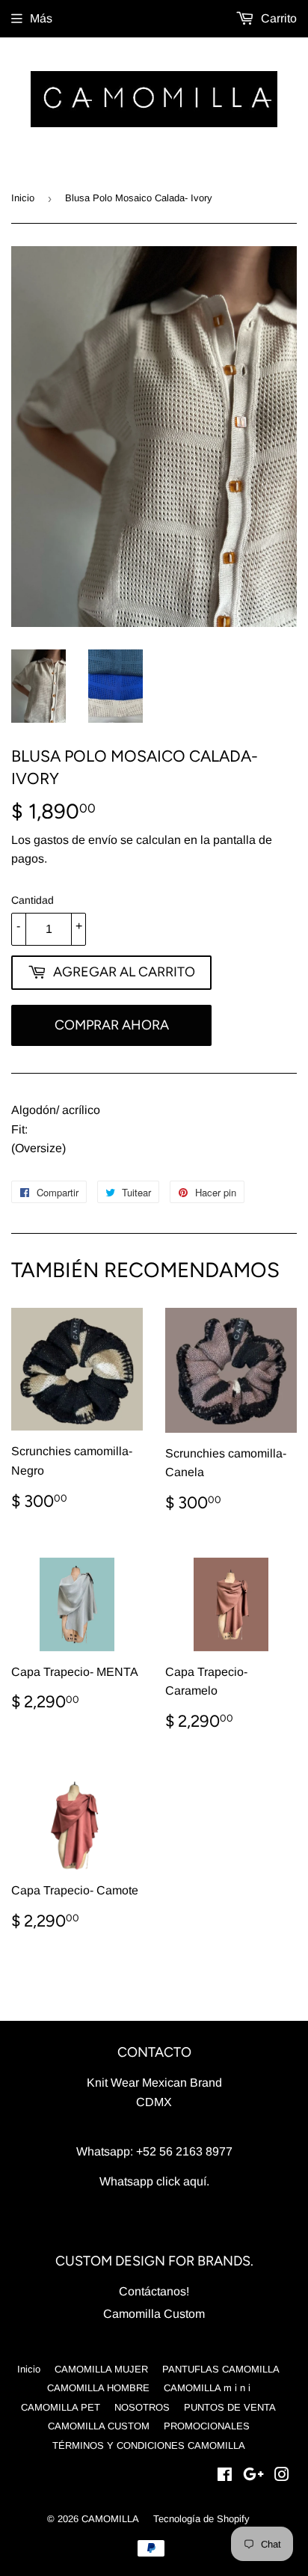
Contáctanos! (154, 2291)
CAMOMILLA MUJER (101, 2369)
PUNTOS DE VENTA (230, 2407)
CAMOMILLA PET (61, 2407)
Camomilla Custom (154, 2314)
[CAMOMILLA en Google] (253, 2476)
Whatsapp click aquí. (154, 2181)
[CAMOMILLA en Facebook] (225, 2476)
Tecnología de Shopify (201, 2519)
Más (41, 18)
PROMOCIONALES (207, 2426)
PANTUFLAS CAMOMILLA (221, 2369)
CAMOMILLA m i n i (207, 2388)
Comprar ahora (112, 1025)
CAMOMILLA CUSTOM (99, 2426)
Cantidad (33, 900)
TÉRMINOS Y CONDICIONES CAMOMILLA (149, 2445)
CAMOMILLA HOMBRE (98, 2388)
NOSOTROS (142, 2407)
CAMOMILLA (110, 2519)
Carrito (277, 18)
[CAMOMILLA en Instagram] (282, 2476)
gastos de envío (76, 840)
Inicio (23, 198)
